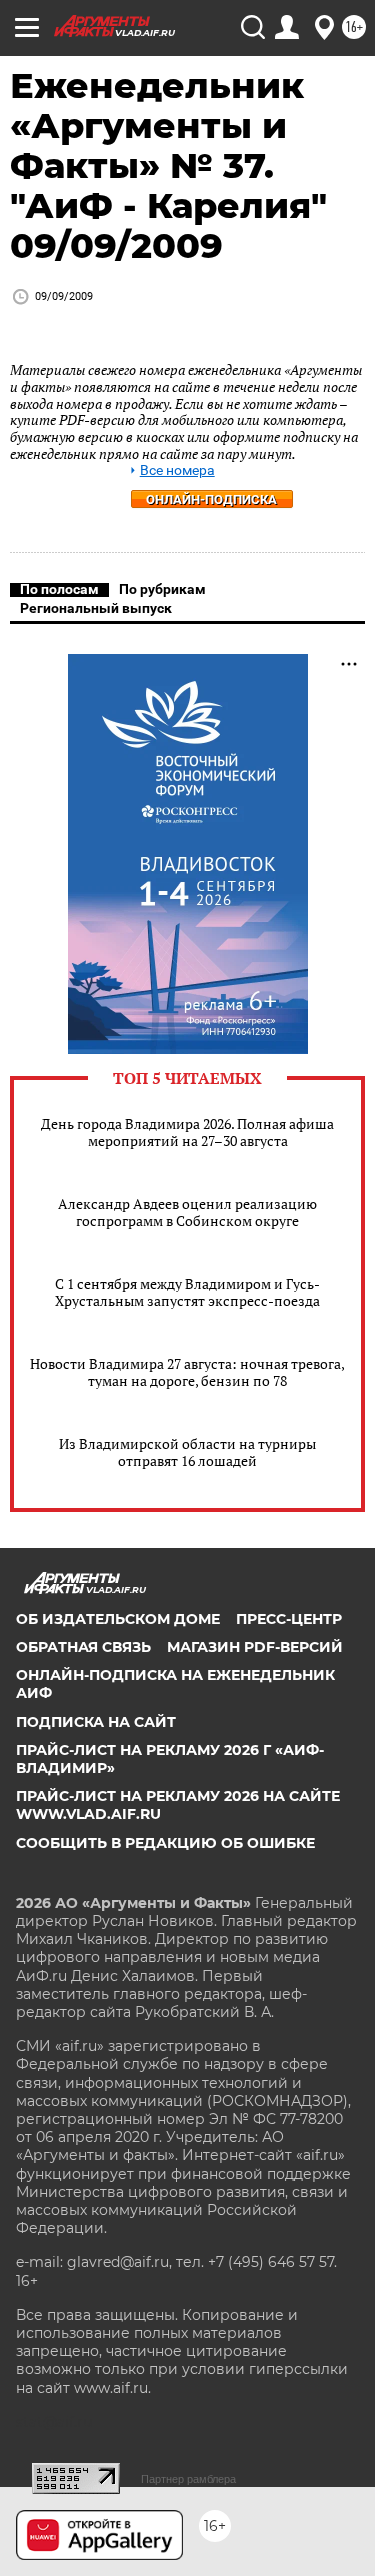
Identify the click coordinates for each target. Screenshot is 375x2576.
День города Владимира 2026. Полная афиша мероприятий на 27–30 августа (187, 1132)
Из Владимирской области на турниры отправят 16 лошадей (187, 1452)
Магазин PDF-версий (255, 1647)
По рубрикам (162, 589)
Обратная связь (83, 1647)
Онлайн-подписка (211, 499)
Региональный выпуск (96, 608)
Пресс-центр (289, 1619)
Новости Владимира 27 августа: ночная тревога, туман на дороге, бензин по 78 (187, 1372)
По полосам (59, 589)
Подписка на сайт (96, 1722)
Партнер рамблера (188, 2479)
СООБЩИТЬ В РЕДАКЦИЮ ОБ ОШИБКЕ (165, 1843)
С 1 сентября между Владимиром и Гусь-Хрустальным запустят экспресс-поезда (187, 1292)
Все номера (177, 470)
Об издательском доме (118, 1619)
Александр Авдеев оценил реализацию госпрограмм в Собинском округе (187, 1212)
